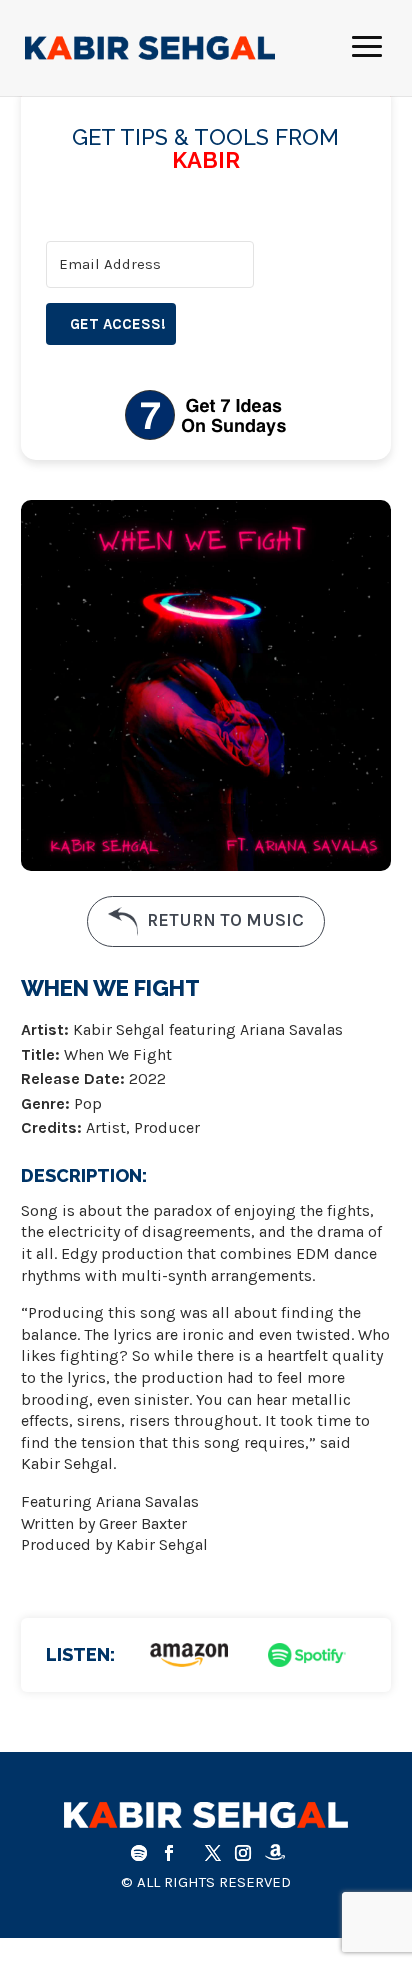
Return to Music (223, 920)
